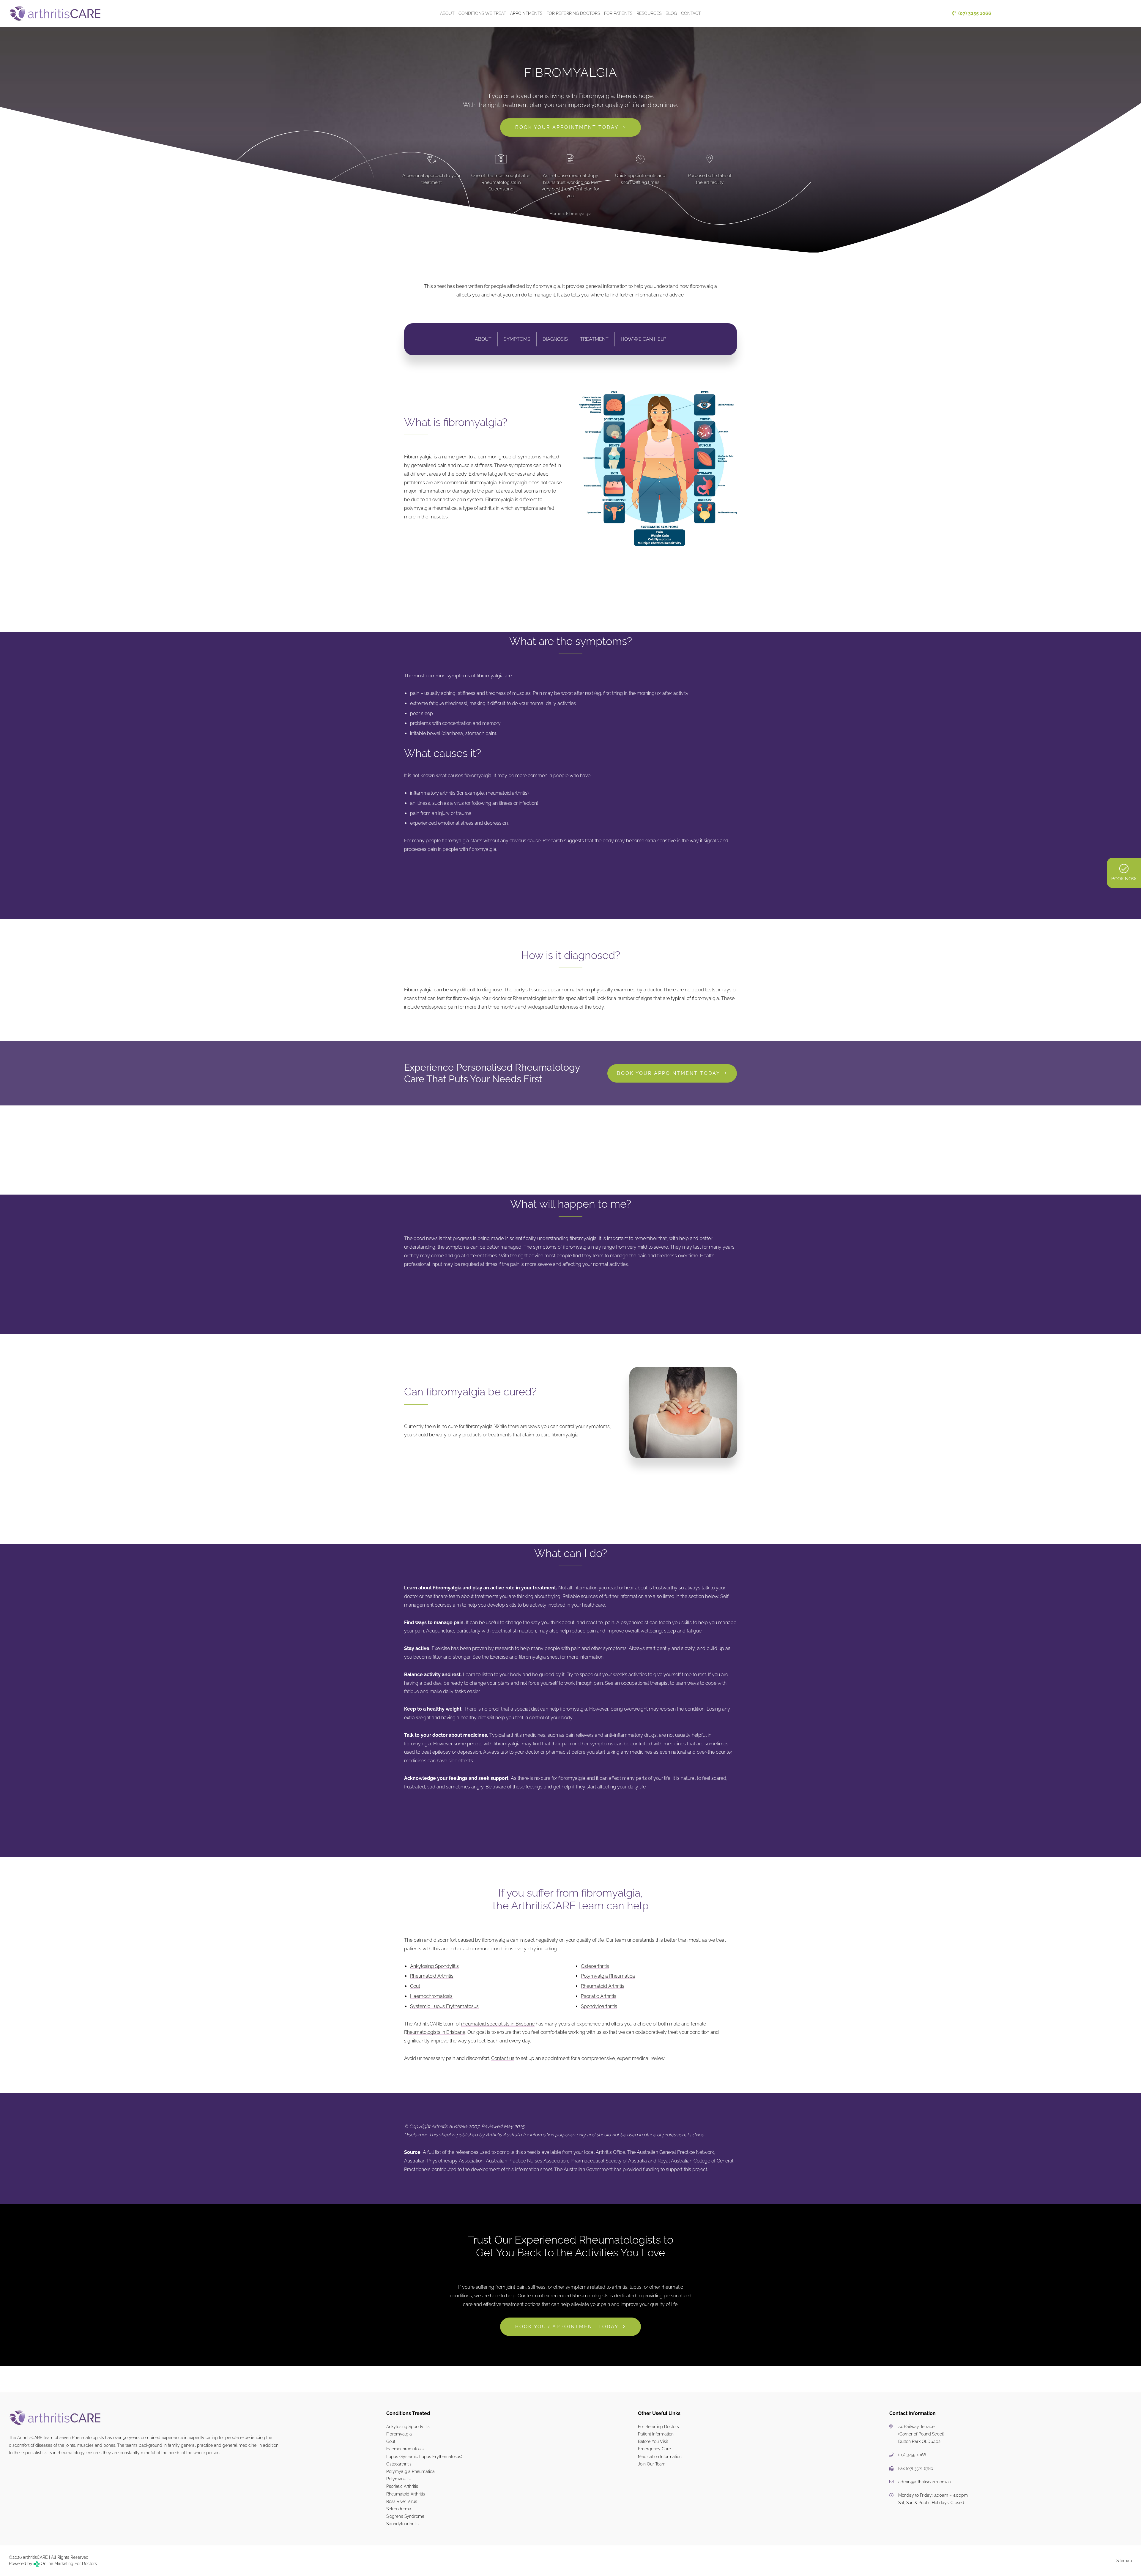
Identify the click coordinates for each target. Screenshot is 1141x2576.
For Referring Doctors (658, 2427)
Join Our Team (652, 2464)
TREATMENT (594, 339)
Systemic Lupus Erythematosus (444, 2006)
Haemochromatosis (431, 1996)
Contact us (503, 2058)
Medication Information (660, 2457)
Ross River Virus (402, 2501)
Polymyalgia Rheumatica (608, 1976)
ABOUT (483, 339)
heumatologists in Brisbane (436, 2032)
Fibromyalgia (399, 2434)
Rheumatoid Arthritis (432, 1976)
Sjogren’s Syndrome (405, 2516)
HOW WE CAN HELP (643, 339)
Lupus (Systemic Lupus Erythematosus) (424, 2457)
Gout (415, 1986)
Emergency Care (654, 2449)
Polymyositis (398, 2479)
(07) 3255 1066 (912, 2455)
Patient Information (656, 2434)
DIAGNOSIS (555, 339)
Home (555, 214)
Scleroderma (399, 2509)
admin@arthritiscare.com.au (925, 2482)
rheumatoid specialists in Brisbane (498, 2024)
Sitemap (1124, 2561)
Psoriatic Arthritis (599, 1996)
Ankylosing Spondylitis (434, 1966)
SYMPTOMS (517, 339)
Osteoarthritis (595, 1966)
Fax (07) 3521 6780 (916, 2468)
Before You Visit (653, 2441)
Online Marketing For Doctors (68, 2564)
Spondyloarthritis (599, 2006)
